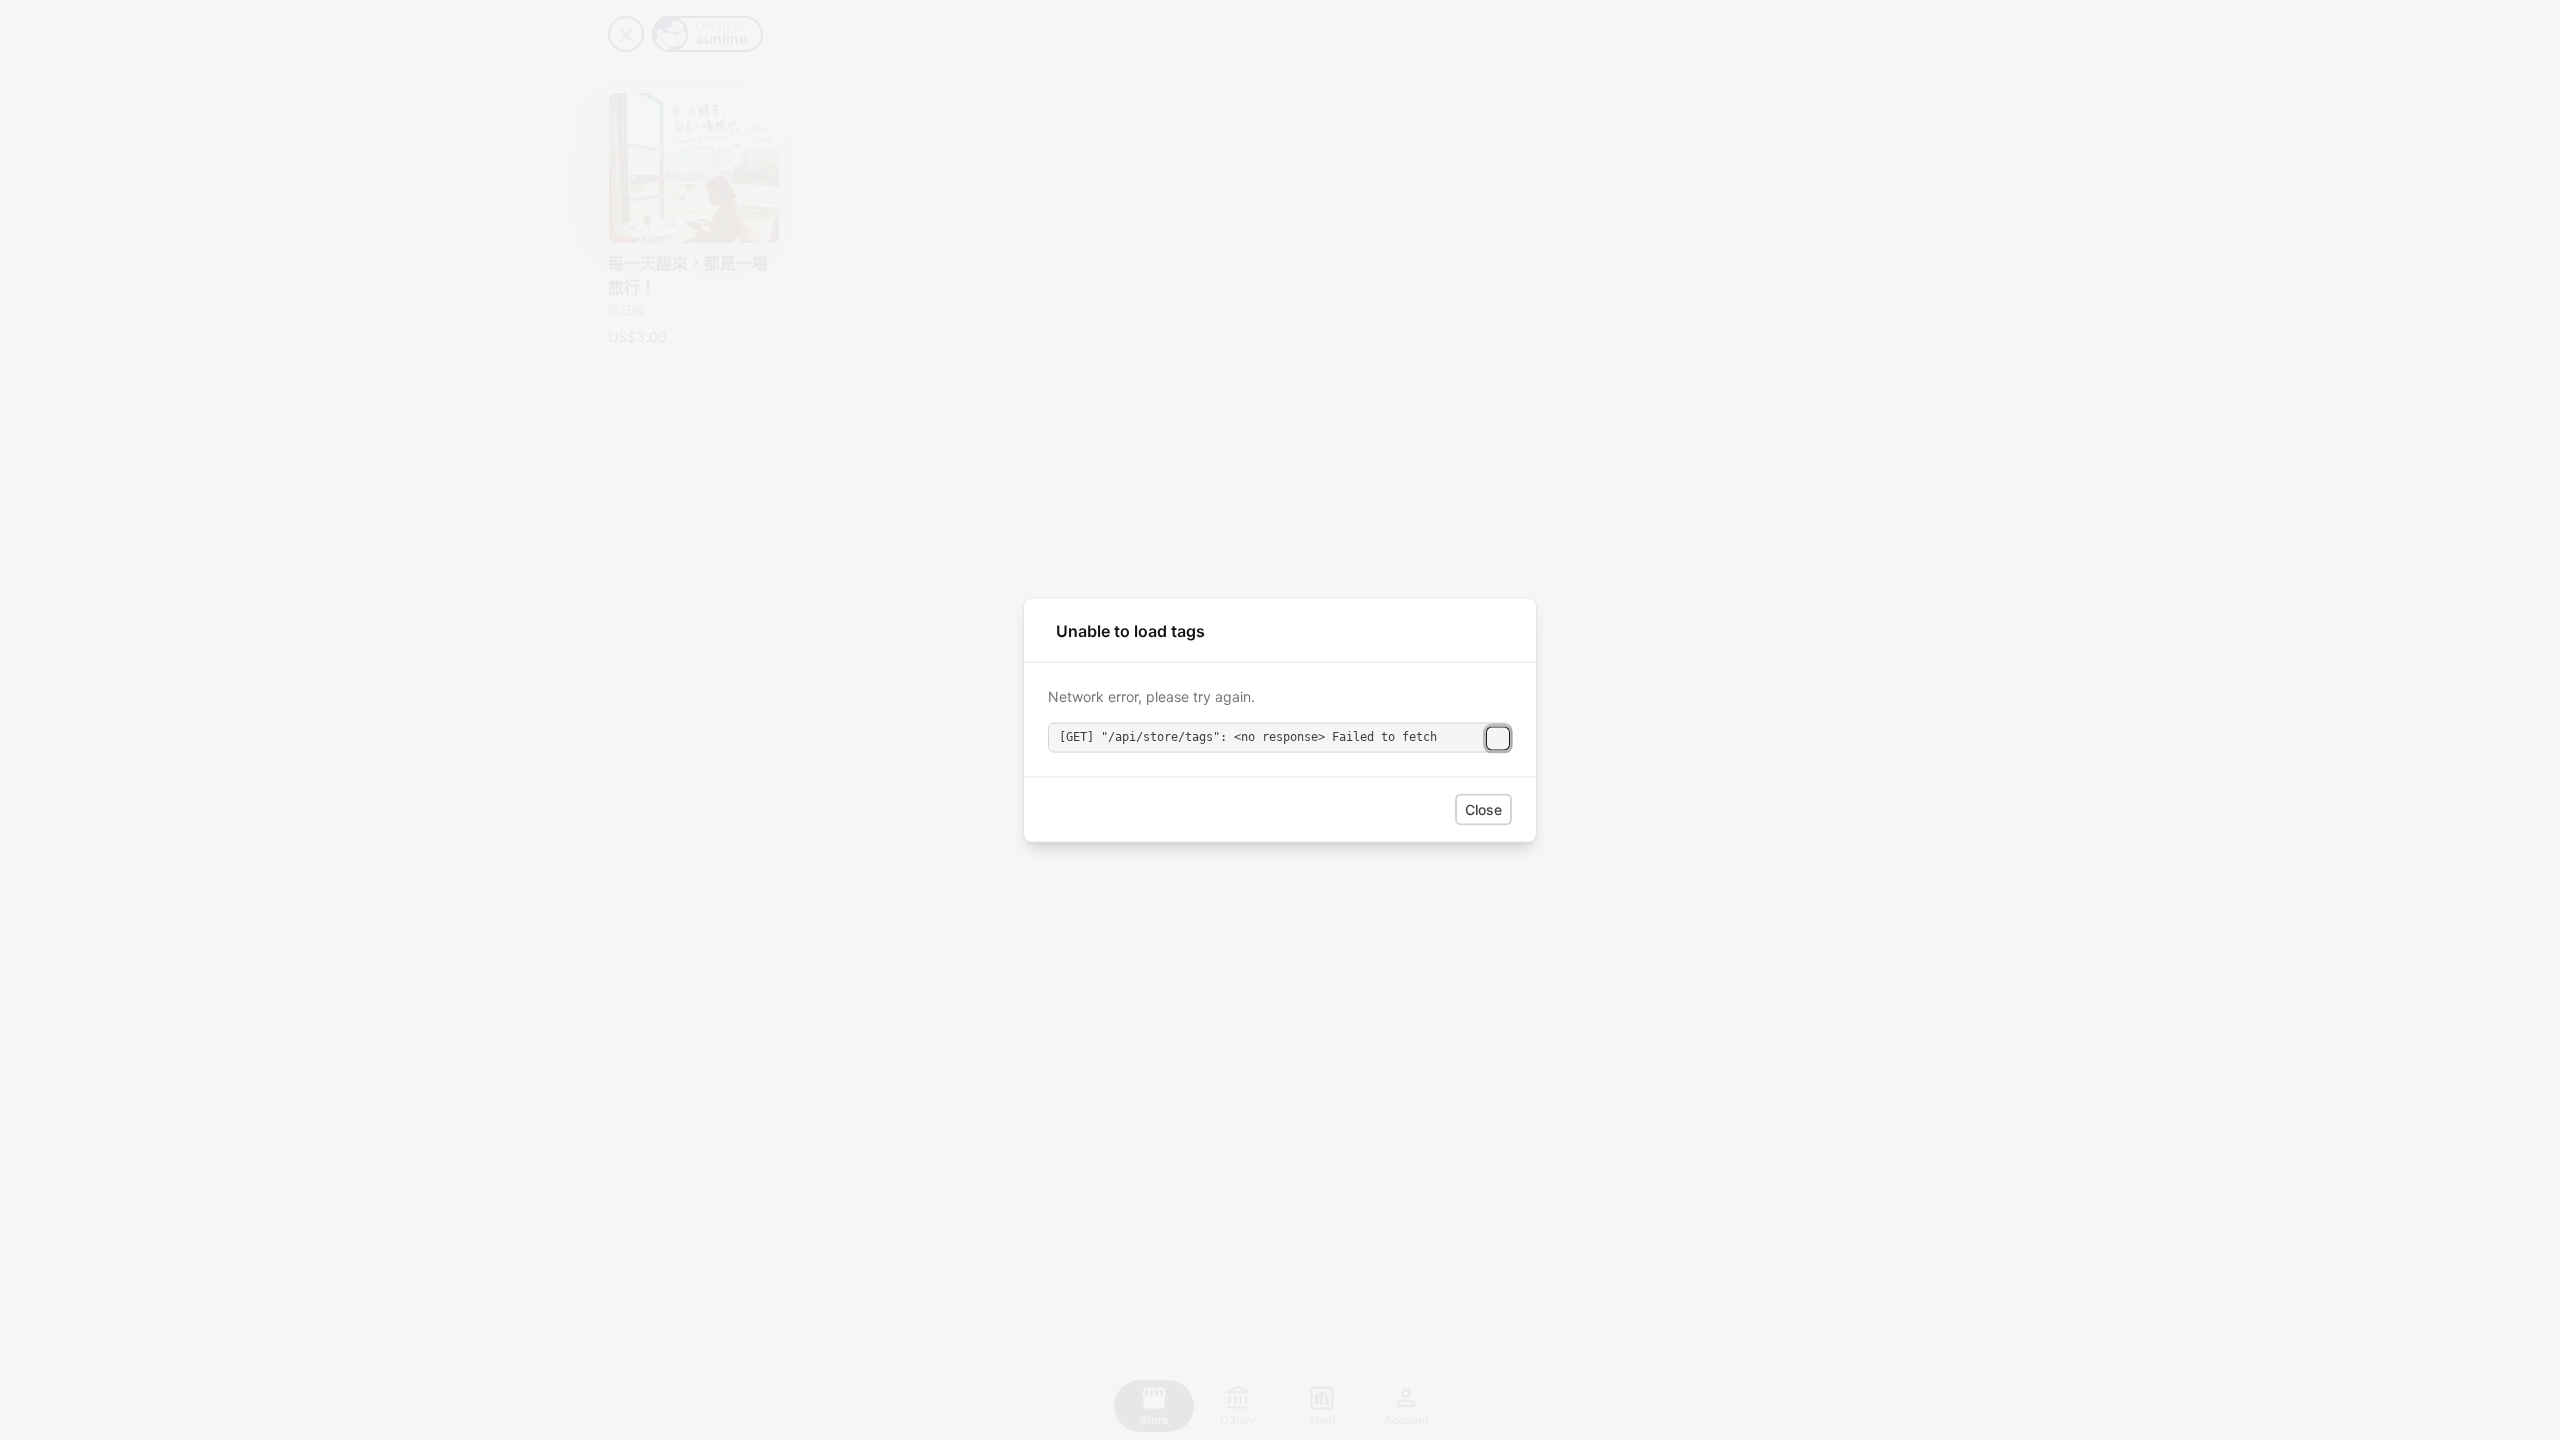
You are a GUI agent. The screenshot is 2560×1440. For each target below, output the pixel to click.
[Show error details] (1498, 738)
